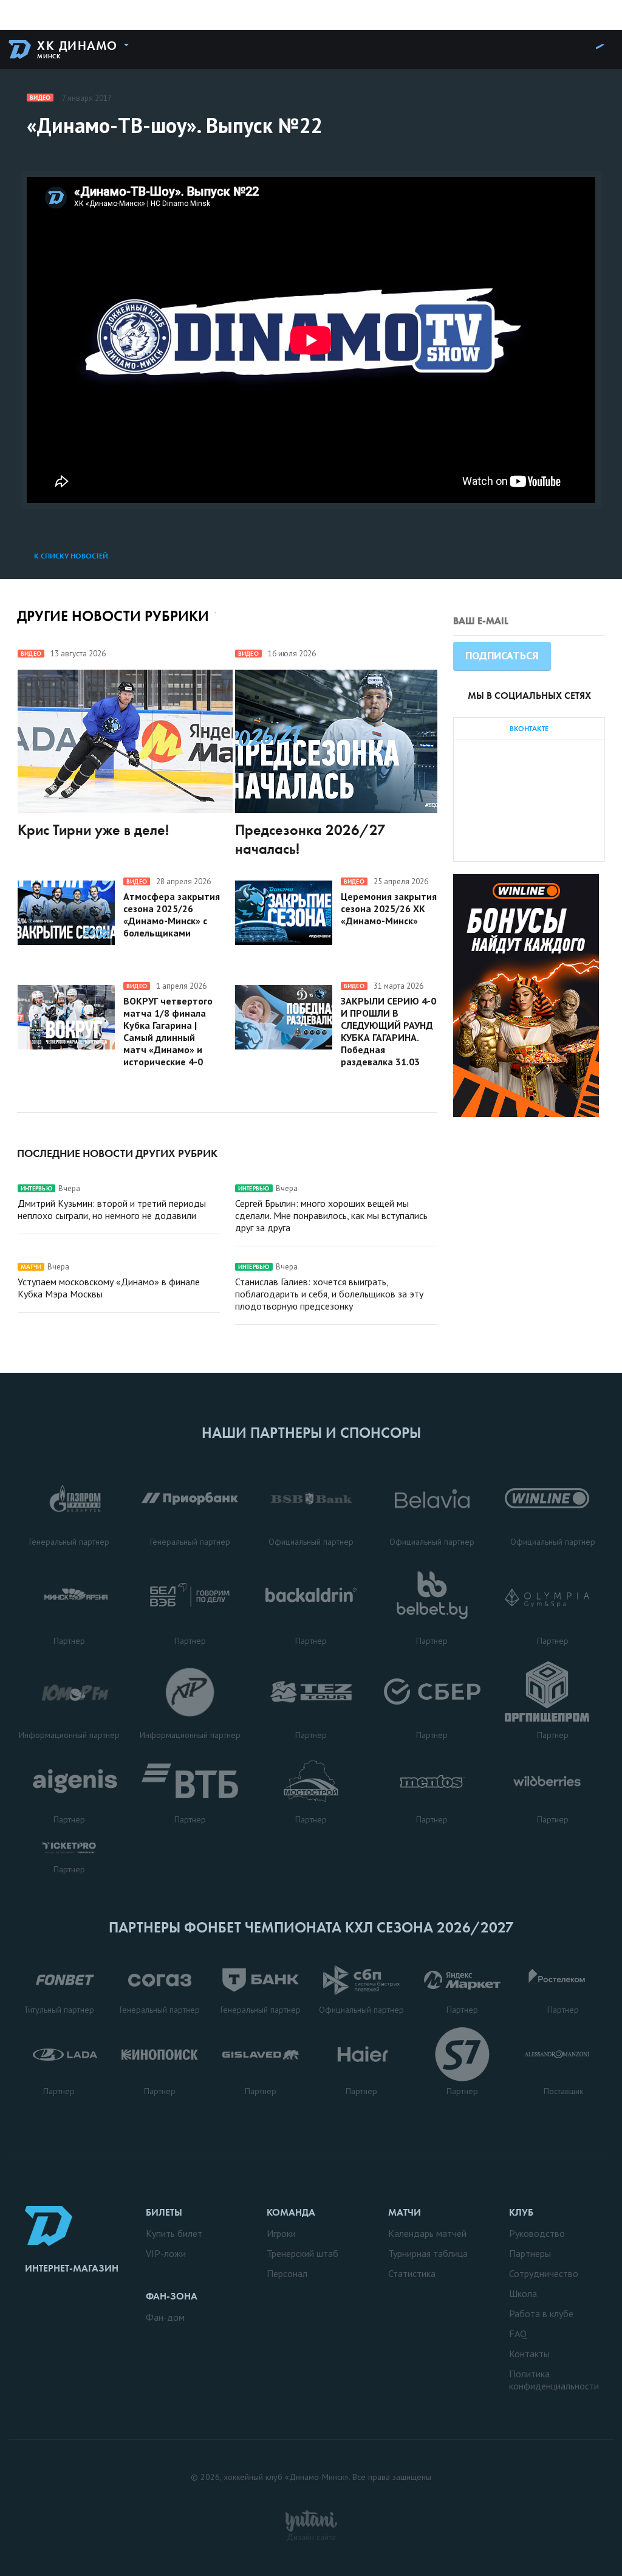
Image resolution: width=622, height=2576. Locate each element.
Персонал (287, 2273)
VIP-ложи (166, 2253)
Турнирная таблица (428, 2253)
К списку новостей (71, 556)
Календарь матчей (427, 2233)
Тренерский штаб (302, 2253)
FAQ (518, 2334)
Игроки (281, 2233)
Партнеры (530, 2253)
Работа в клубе (541, 2313)
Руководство (537, 2233)
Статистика (412, 2273)
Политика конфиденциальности (554, 2380)
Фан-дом (165, 2317)
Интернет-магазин (72, 2268)
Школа (523, 2293)
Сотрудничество (544, 2273)
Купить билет (174, 2233)
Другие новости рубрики (113, 616)
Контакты (529, 2354)
